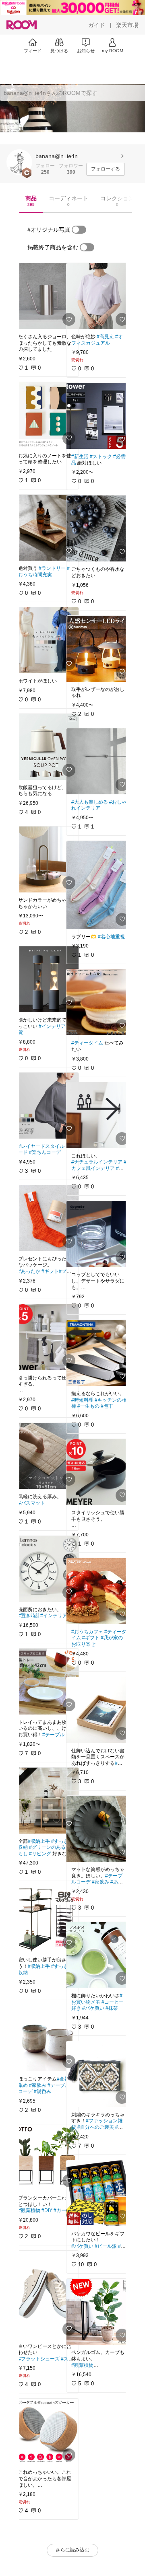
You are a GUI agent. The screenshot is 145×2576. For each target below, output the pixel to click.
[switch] (79, 230)
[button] (19, 162)
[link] (46, 296)
